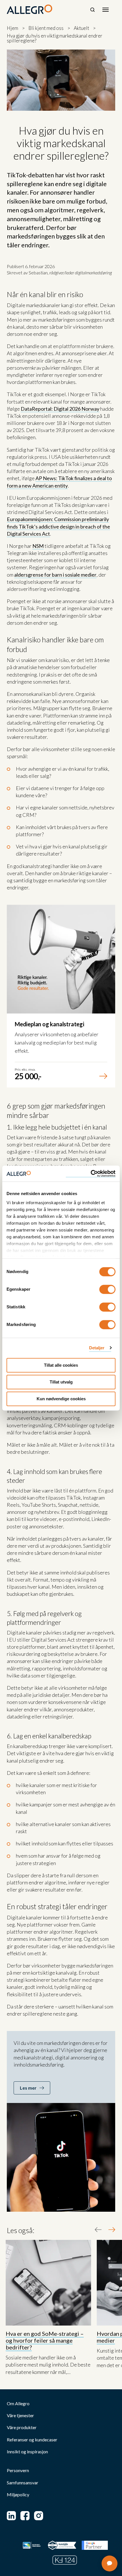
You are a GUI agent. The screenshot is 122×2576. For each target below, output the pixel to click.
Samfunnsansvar (23, 2483)
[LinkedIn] (11, 2516)
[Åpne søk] (92, 10)
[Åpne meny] (106, 10)
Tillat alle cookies (61, 1365)
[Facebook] (25, 2516)
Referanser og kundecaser (32, 2440)
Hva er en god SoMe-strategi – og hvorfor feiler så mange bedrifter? (45, 2340)
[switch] (107, 1289)
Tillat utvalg (61, 1382)
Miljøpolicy (18, 2495)
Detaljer (97, 1348)
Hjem (12, 28)
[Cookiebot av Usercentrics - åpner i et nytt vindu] (91, 1174)
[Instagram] (39, 2516)
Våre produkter (22, 2427)
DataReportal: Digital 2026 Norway (60, 409)
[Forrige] (98, 2230)
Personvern (18, 2470)
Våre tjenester (20, 2415)
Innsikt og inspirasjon (27, 2452)
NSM (38, 546)
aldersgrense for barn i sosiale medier (55, 575)
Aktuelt (81, 28)
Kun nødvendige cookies (61, 1399)
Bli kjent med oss (46, 28)
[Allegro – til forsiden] (30, 9)
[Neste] (112, 2230)
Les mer (28, 2088)
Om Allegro (18, 2404)
